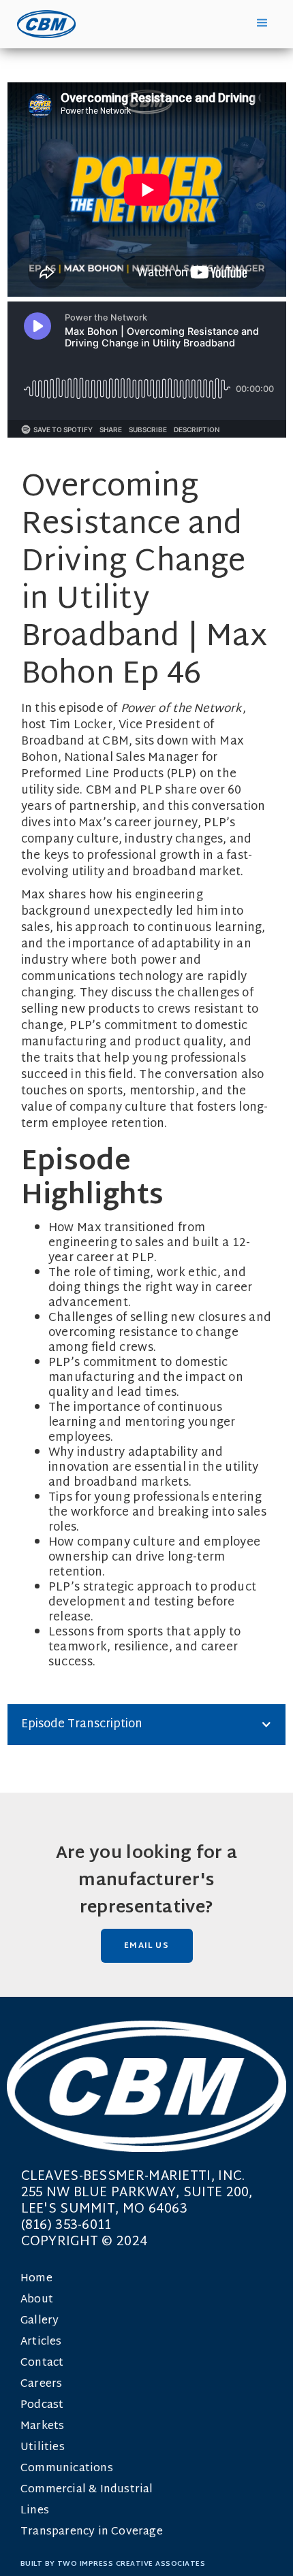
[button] (262, 23)
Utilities (43, 2448)
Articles (41, 2342)
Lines (35, 2511)
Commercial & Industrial (87, 2490)
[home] (43, 24)
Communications (67, 2469)
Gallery (40, 2321)
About (37, 2300)
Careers (41, 2384)
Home (36, 2279)
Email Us (146, 1946)
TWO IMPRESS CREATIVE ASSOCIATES (132, 2564)
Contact (42, 2363)
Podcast (42, 2406)
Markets (42, 2427)
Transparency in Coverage (92, 2532)
